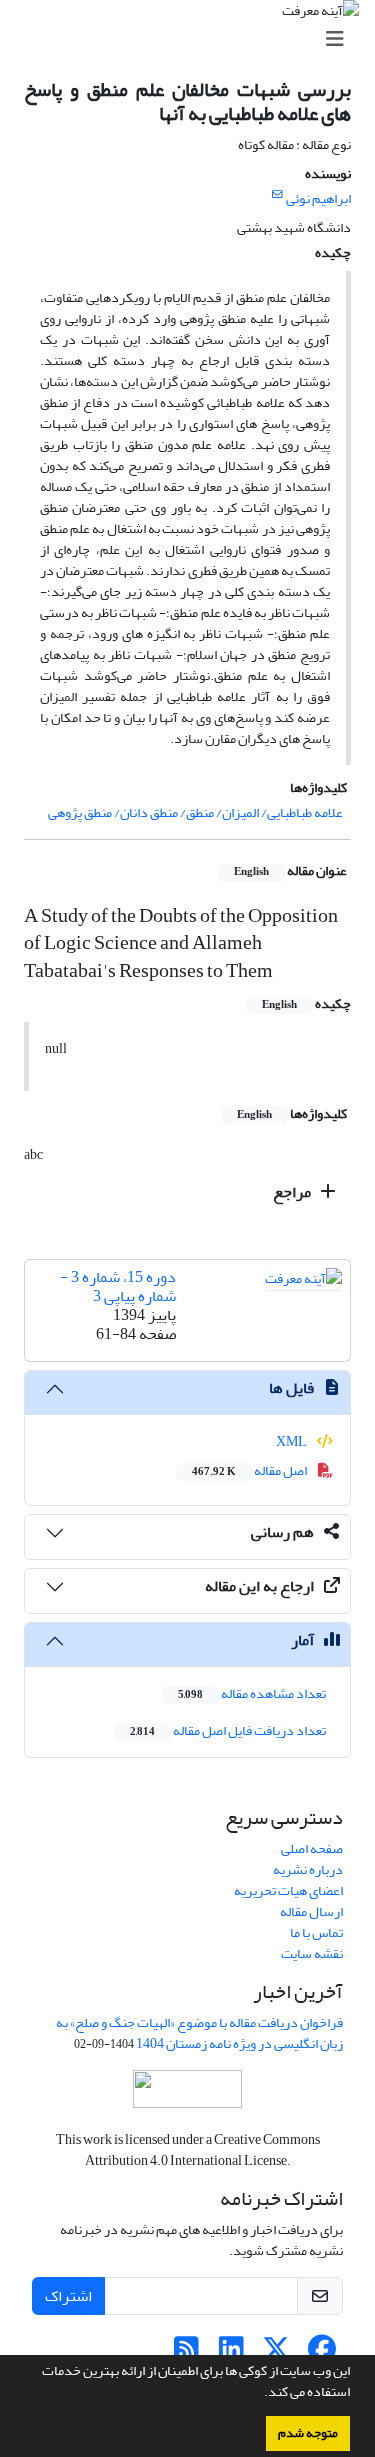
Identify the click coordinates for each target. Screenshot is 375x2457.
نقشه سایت (312, 1953)
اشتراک (68, 2296)
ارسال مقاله (311, 1911)
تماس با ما (316, 1932)
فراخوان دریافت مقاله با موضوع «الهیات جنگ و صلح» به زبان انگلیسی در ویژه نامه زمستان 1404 (199, 2033)
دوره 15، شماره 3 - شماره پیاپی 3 (118, 1286)
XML (292, 1441)
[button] (259, 2394)
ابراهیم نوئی (318, 198)
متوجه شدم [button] (308, 2433)
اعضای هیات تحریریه (288, 1890)
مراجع (293, 1192)
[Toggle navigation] (193, 39)
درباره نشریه (308, 1869)
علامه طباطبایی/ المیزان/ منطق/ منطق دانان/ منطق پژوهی (195, 812)
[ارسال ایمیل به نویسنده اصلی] (277, 195)
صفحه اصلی (312, 1848)
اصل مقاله (250, 1470)
